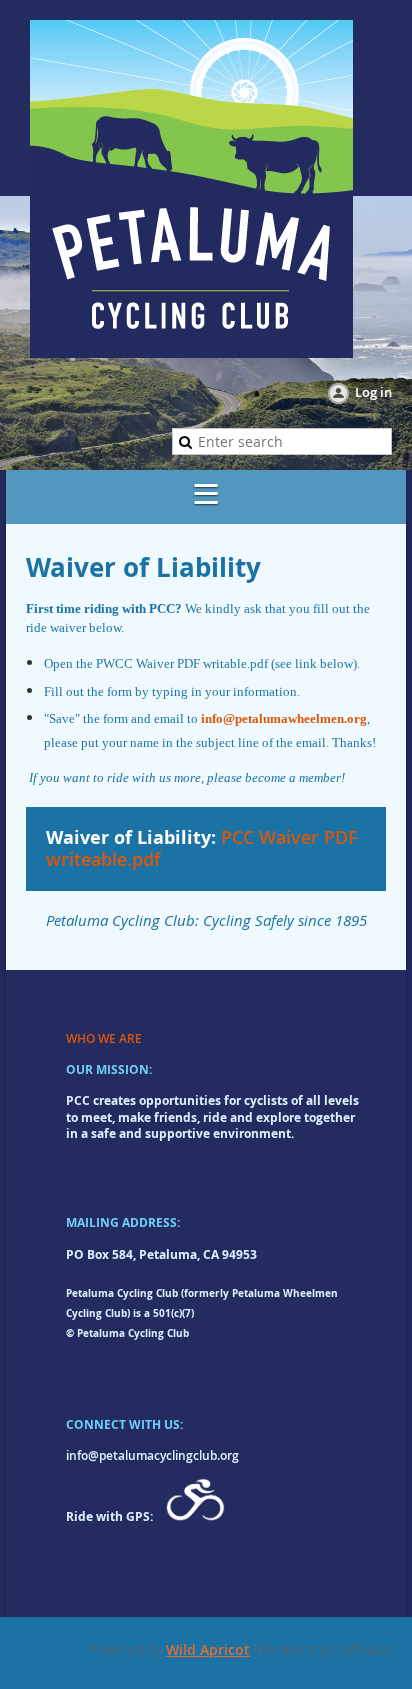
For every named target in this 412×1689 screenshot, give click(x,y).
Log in (373, 392)
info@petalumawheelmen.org (284, 718)
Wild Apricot (208, 1649)
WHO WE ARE (104, 1038)
